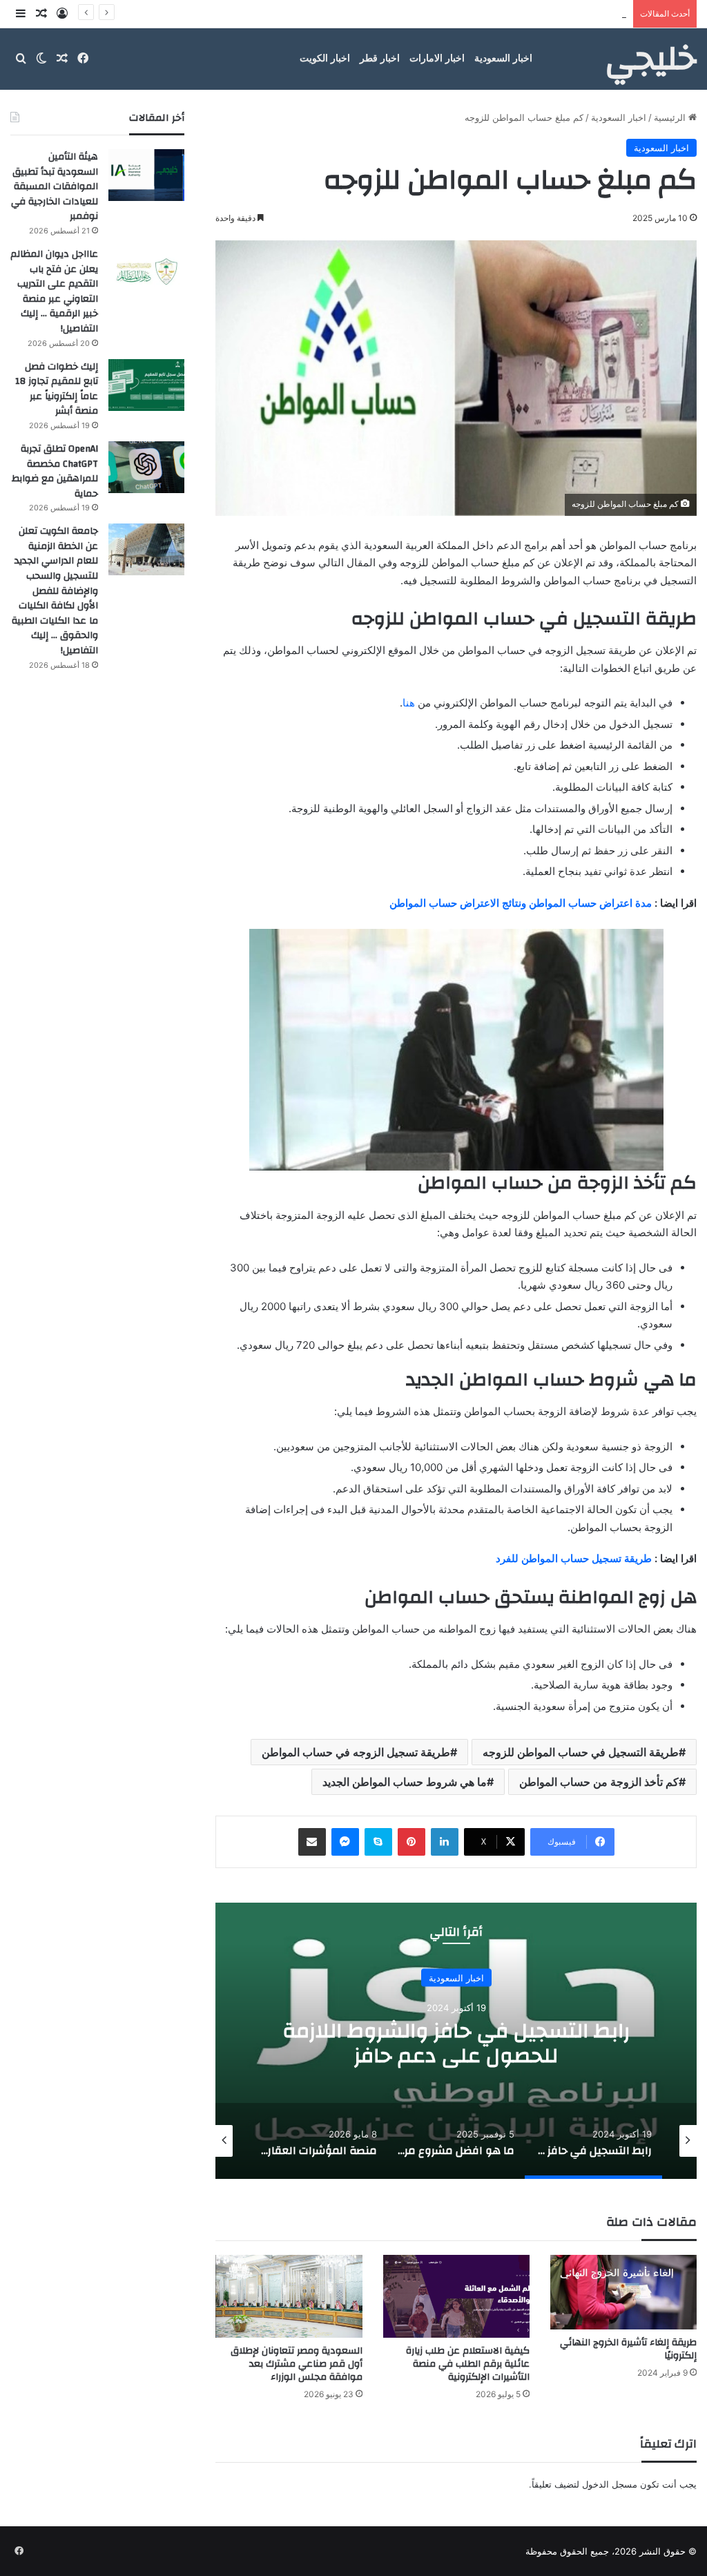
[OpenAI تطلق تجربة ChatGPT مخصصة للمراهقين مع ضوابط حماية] (146, 467)
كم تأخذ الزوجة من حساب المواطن (599, 1782)
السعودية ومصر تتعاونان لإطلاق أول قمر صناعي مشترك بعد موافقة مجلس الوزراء (297, 2364)
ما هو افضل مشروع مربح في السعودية (456, 2042)
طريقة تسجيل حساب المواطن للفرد (574, 1558)
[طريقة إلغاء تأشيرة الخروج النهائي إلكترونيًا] (623, 2292)
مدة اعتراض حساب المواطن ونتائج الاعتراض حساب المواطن (521, 903)
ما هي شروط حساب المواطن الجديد (405, 1782)
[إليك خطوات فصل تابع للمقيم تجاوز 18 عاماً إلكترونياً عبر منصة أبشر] (146, 385)
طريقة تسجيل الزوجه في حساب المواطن (356, 1752)
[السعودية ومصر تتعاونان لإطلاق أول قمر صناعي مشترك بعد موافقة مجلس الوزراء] (289, 2296)
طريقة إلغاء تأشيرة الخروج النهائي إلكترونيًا (628, 2349)
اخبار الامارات (437, 58)
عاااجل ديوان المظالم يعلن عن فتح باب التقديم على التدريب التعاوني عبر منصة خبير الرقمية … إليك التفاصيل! (54, 291)
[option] (456, 2041)
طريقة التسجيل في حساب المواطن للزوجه (581, 1752)
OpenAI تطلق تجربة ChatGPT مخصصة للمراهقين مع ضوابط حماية (55, 471)
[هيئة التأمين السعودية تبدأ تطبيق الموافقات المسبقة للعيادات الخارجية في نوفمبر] (146, 175)
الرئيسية (671, 117)
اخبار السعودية (503, 58)
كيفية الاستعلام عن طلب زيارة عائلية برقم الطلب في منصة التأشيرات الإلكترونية (468, 2364)
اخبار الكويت (325, 58)
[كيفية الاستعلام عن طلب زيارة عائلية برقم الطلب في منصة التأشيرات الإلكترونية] (456, 2296)
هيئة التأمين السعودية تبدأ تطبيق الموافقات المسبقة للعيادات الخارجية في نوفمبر (55, 186)
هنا (409, 703)
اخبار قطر (380, 58)
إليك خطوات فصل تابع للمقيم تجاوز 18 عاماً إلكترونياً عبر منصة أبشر (497, 14)
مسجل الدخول (610, 2484)
